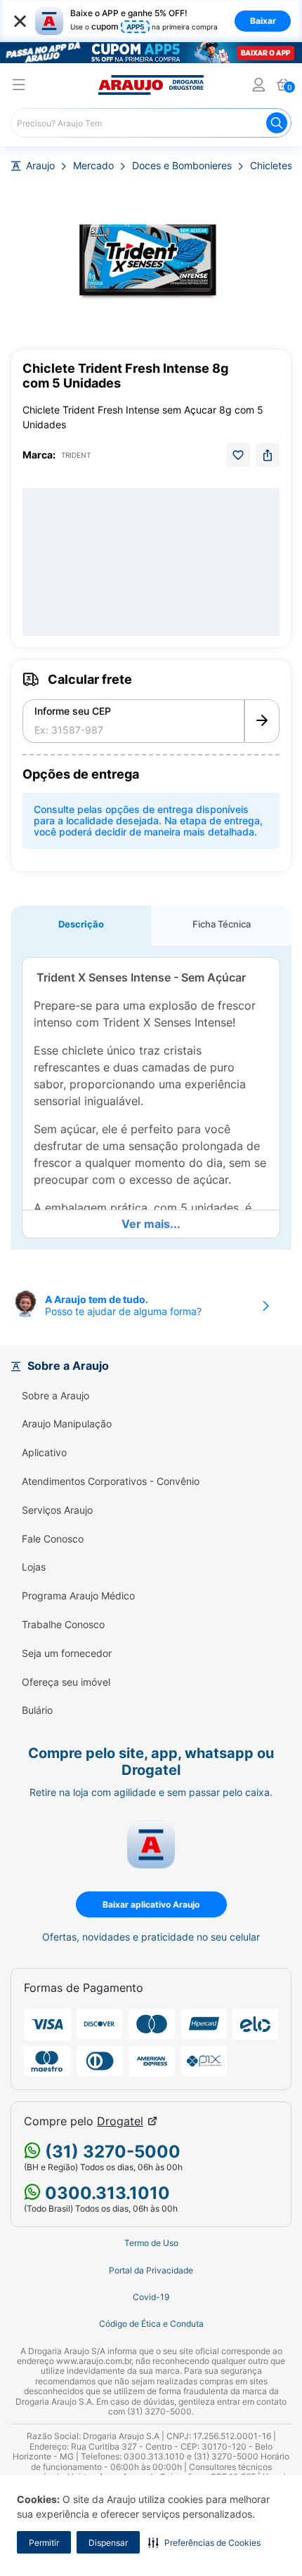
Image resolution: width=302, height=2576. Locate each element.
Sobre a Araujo (55, 1396)
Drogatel (120, 2121)
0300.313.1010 (105, 2193)
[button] (204, 2542)
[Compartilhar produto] (268, 455)
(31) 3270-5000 (111, 2152)
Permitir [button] (44, 2543)
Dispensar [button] (108, 2543)
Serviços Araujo (57, 1510)
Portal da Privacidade (151, 2271)
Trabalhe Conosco (63, 1625)
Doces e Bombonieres (182, 166)
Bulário (37, 1710)
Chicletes (271, 166)
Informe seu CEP (73, 711)
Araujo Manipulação (67, 1424)
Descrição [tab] (81, 924)
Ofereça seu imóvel (66, 1682)
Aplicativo (44, 1453)
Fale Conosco (53, 1539)
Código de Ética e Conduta (151, 2324)
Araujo (40, 166)
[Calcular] (262, 721)
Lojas (34, 1567)
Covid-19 (151, 2297)
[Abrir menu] (19, 87)
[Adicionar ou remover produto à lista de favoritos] (238, 455)
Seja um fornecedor (67, 1653)
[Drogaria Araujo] (151, 85)
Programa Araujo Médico (78, 1596)
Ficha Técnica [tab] (222, 924)
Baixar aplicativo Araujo (151, 1904)
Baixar (263, 21)
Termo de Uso (151, 2243)
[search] (151, 123)
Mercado (93, 166)
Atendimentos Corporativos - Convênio (111, 1481)
